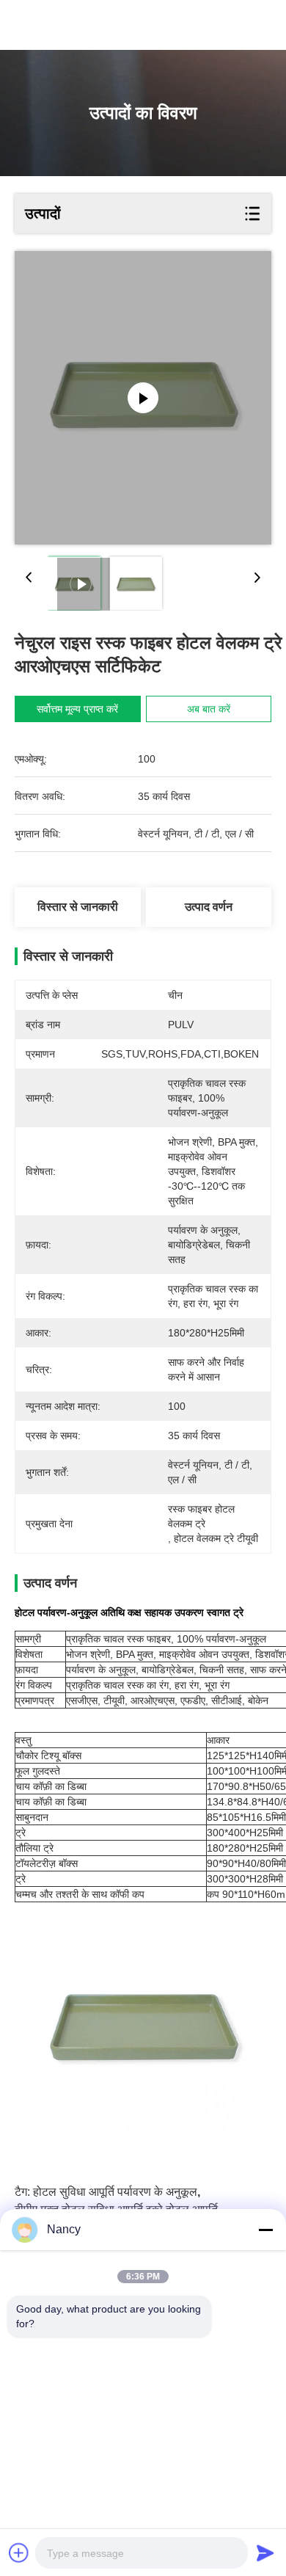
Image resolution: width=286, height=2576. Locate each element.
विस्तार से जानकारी (78, 907)
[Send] (265, 2553)
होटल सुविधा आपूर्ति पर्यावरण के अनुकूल (115, 2192)
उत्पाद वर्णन (209, 907)
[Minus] (265, 2230)
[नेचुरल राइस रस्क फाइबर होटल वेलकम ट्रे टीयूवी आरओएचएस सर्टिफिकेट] (143, 398)
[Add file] (19, 2553)
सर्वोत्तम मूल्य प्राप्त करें (77, 709)
